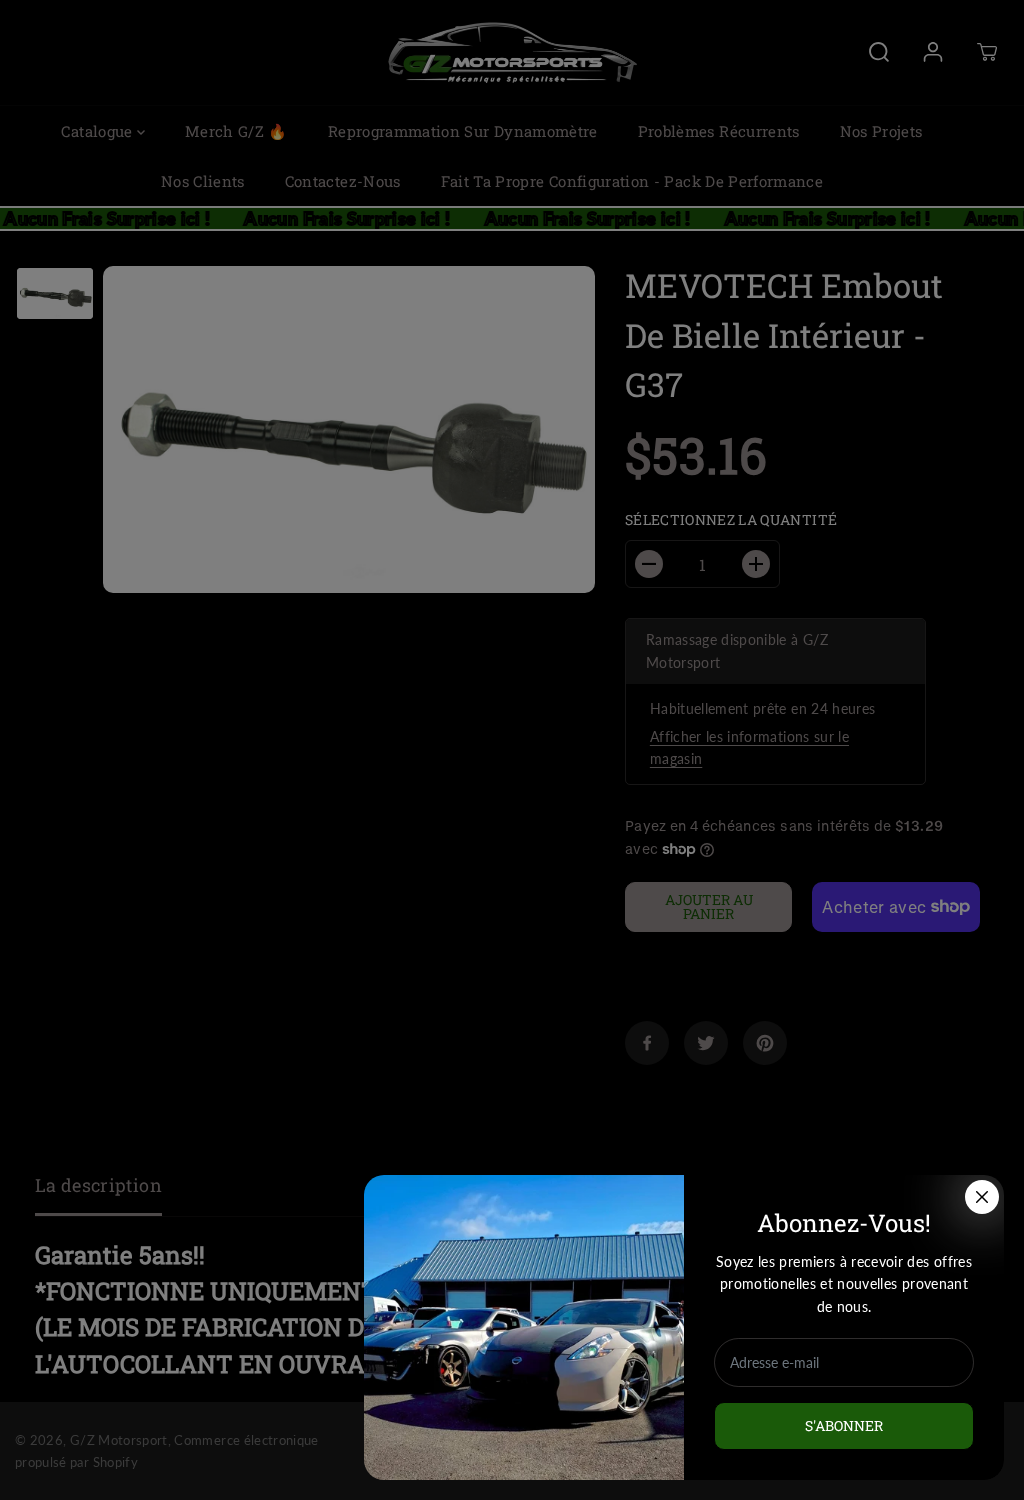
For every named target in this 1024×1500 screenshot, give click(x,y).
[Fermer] (982, 1197)
